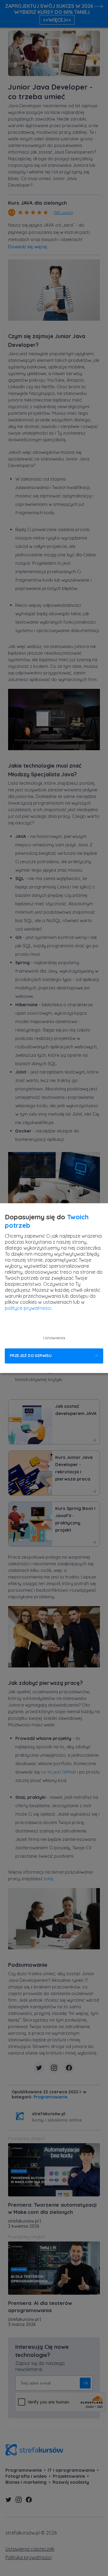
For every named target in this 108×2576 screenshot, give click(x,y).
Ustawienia (54, 1338)
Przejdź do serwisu (31, 1356)
